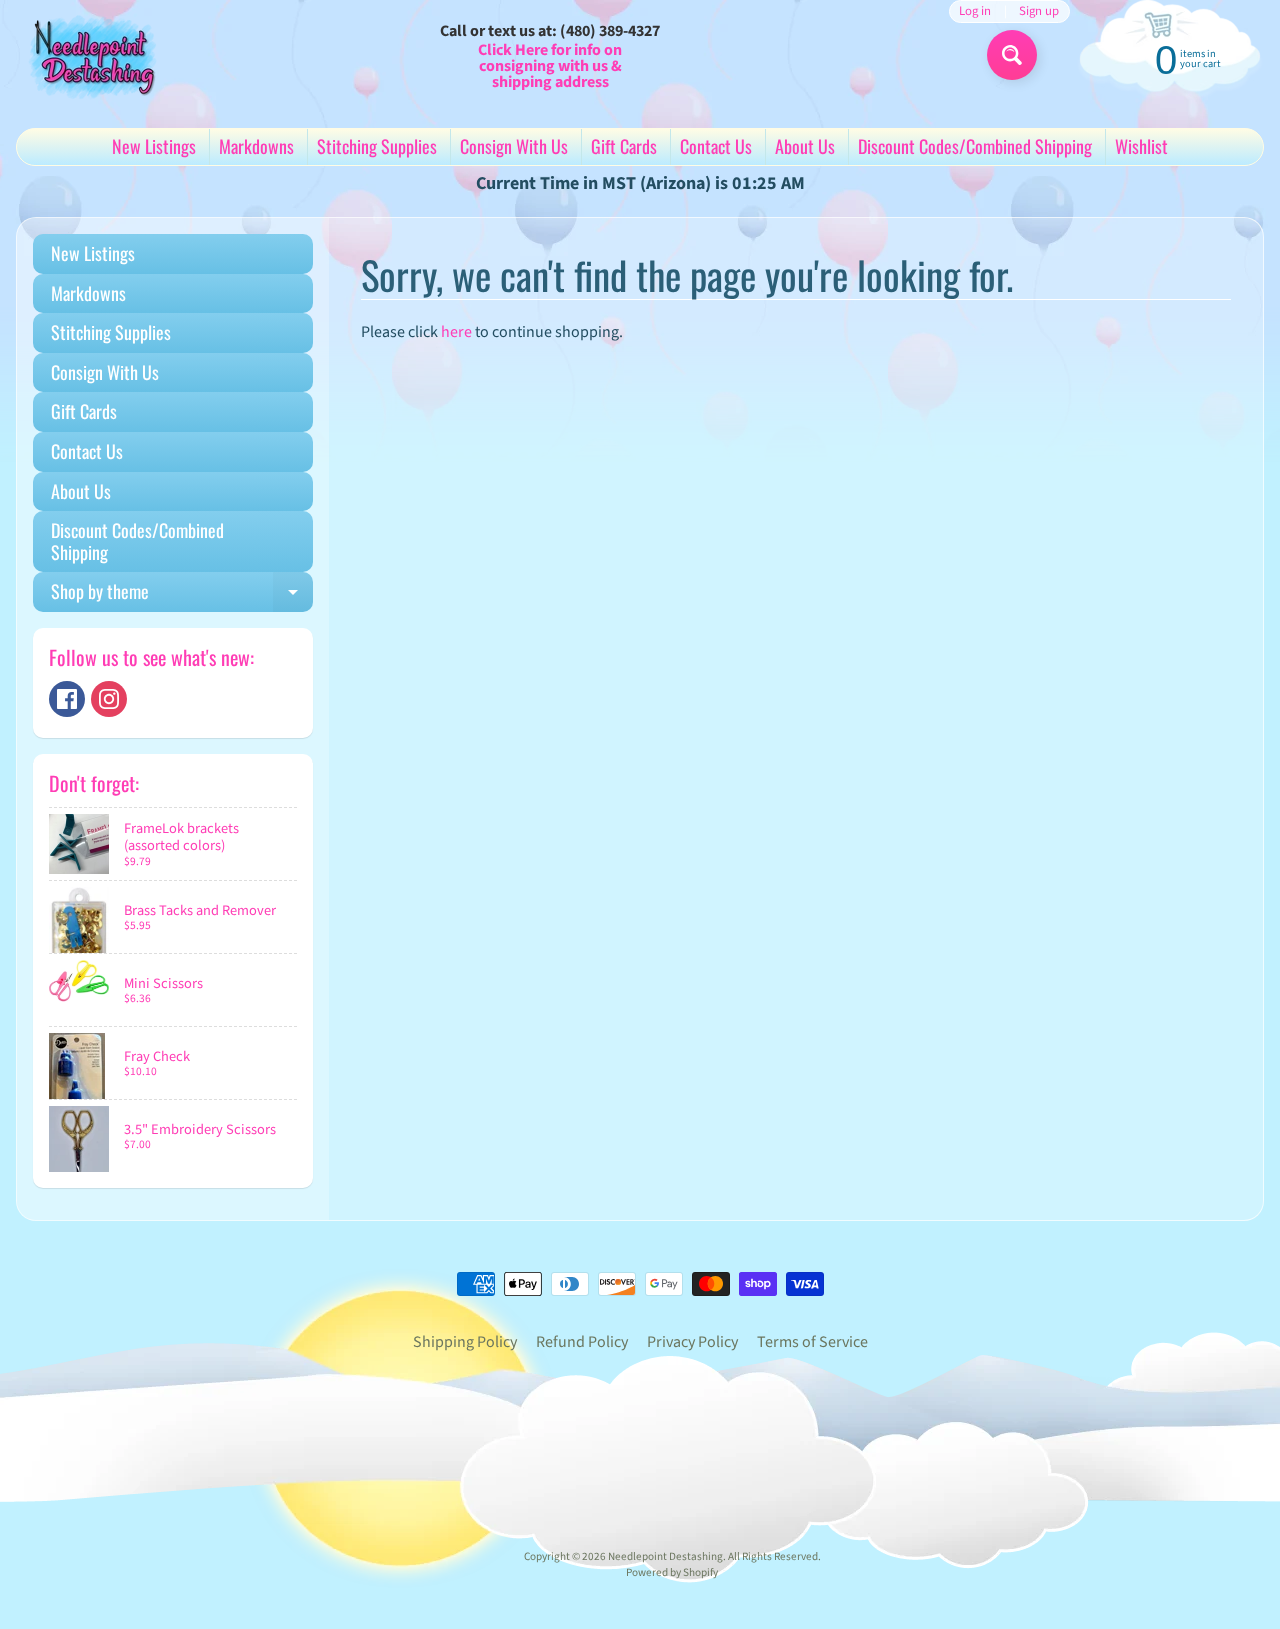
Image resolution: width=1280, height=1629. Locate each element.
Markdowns (256, 146)
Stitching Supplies (377, 146)
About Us (805, 146)
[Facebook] (67, 699)
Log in (975, 11)
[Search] (1012, 55)
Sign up (1039, 11)
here (456, 332)
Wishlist (1141, 146)
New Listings (154, 146)
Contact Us (716, 146)
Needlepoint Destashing (665, 1556)
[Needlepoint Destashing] (91, 56)
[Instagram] (109, 699)
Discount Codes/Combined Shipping (975, 146)
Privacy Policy (692, 1342)
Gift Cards (624, 146)
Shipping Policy (465, 1342)
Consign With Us (514, 146)
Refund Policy (582, 1342)
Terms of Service (812, 1342)
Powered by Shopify (672, 1572)
